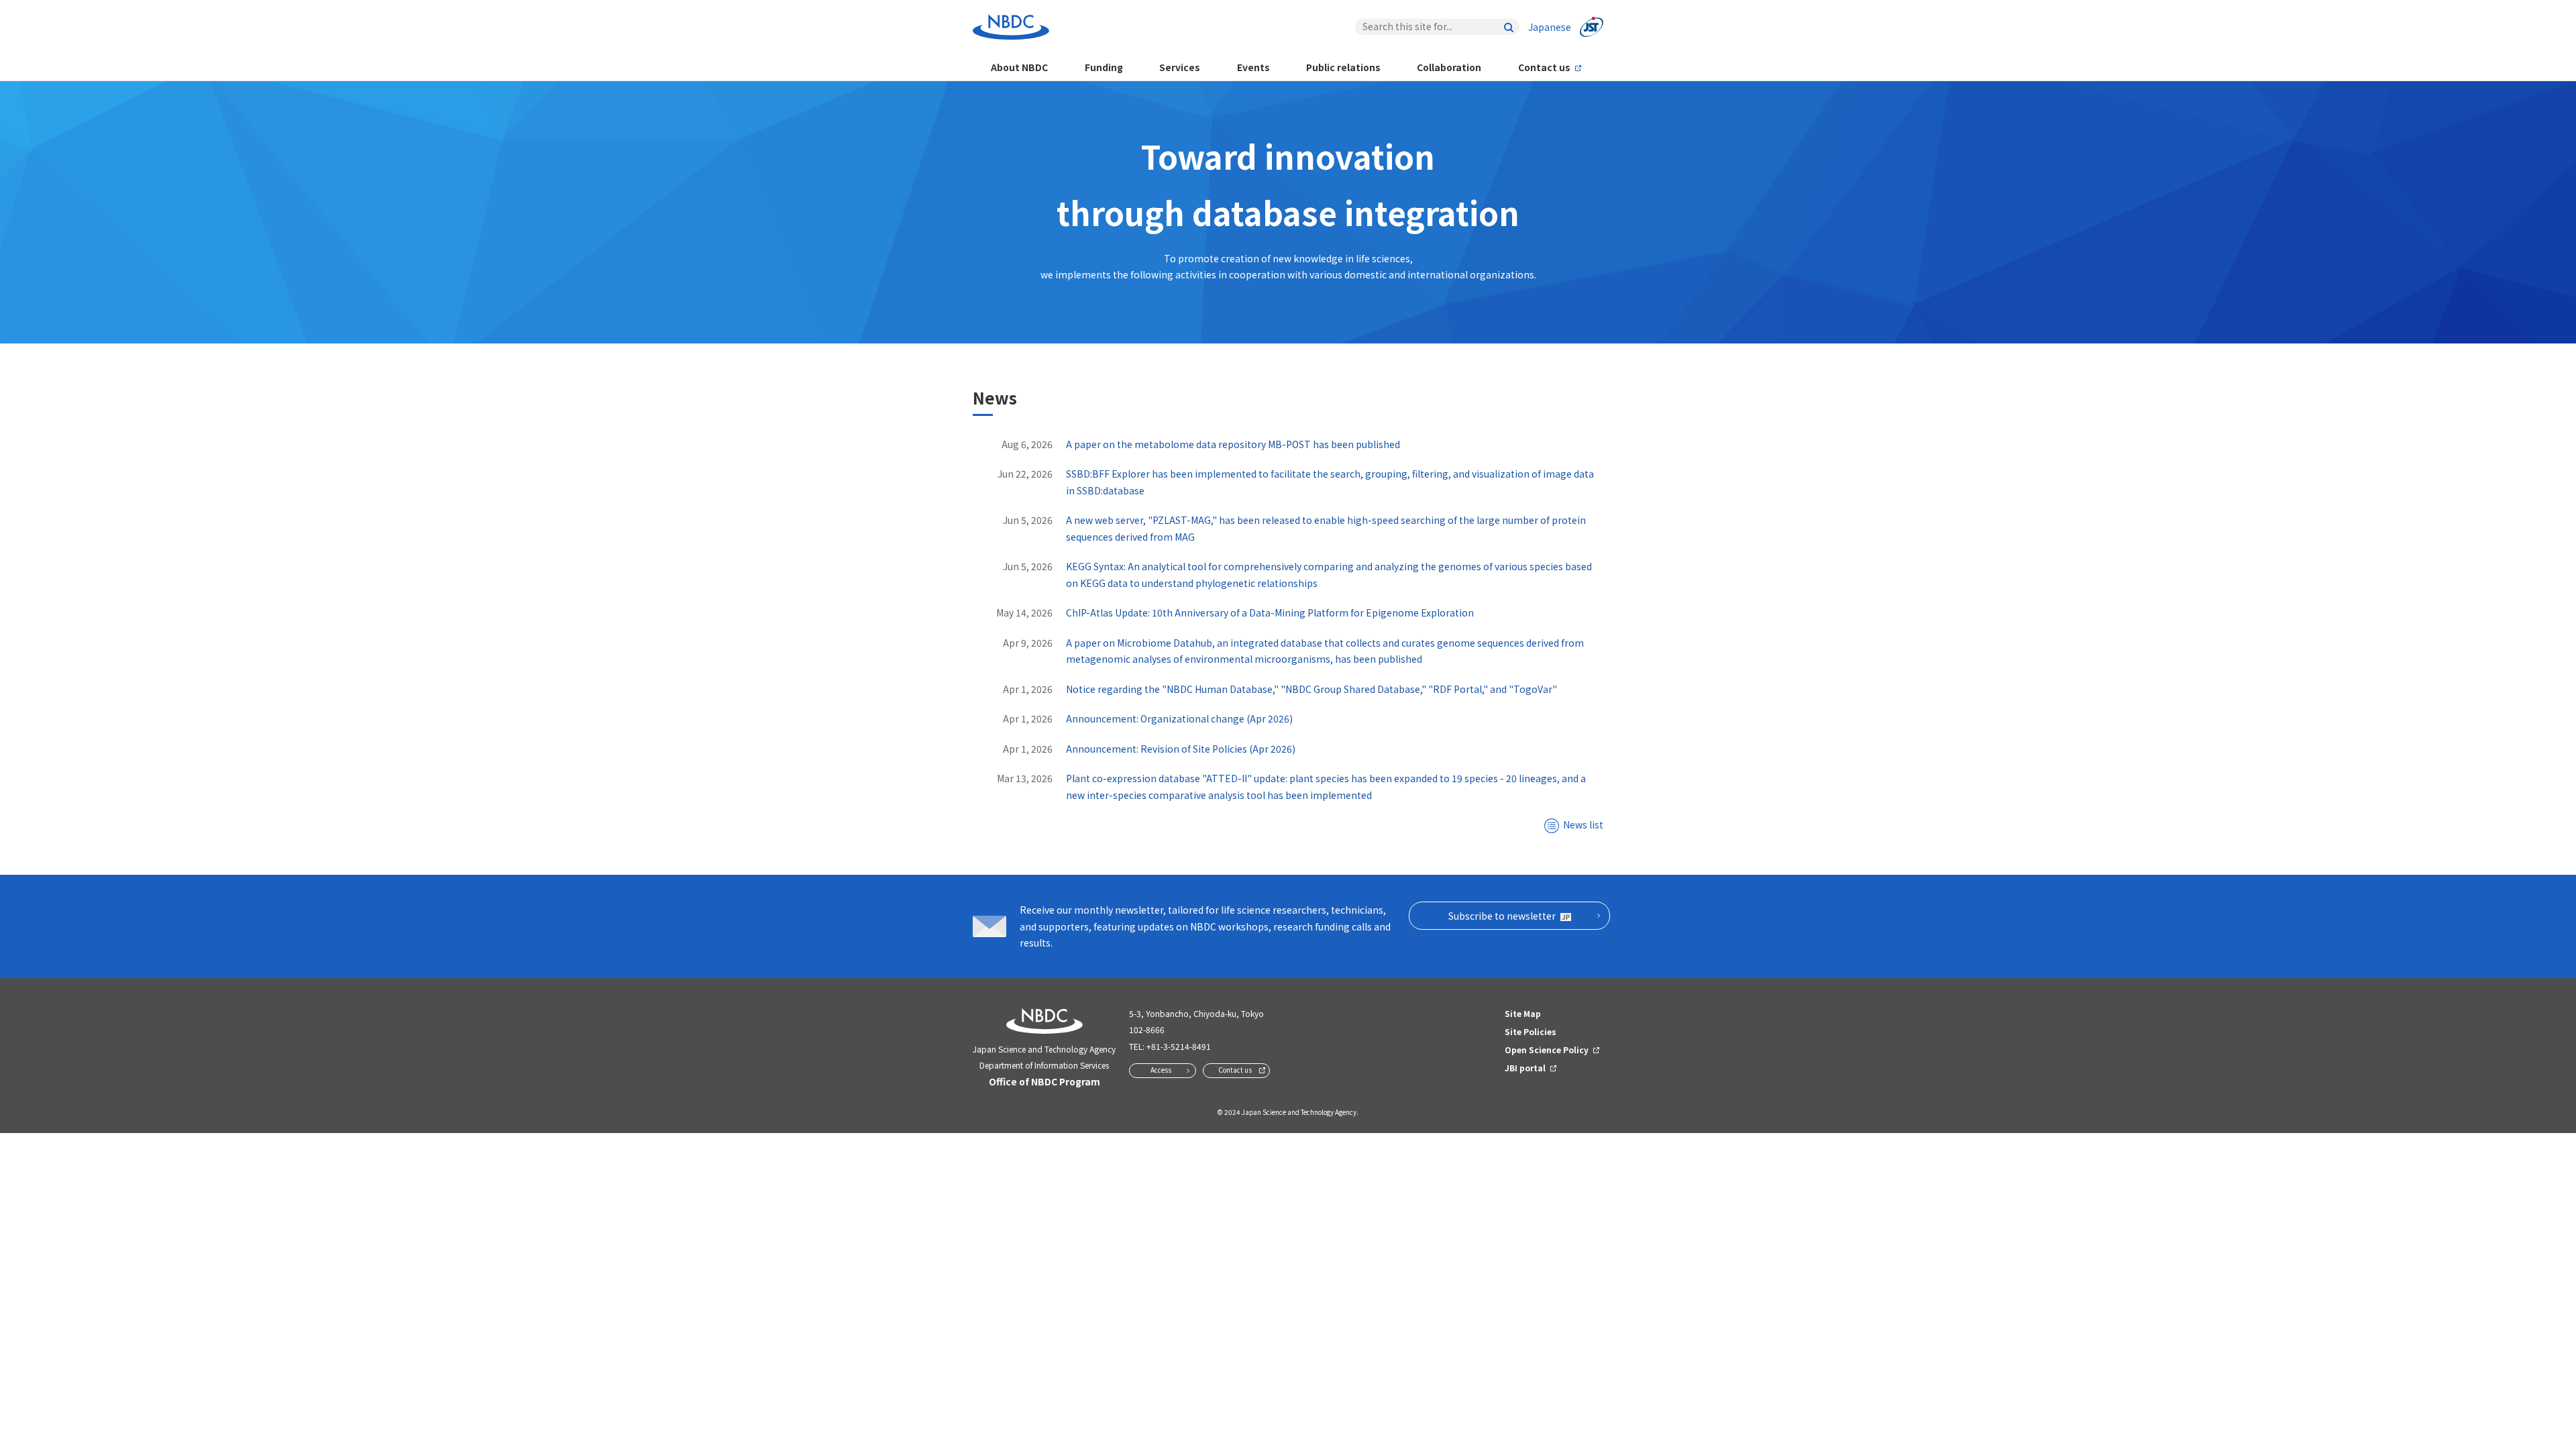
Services (1180, 67)
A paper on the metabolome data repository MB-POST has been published (1233, 444)
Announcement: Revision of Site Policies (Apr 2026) (1181, 749)
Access (1161, 1070)
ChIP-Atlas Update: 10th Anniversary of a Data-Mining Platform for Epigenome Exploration (1270, 612)
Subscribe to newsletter (1502, 916)
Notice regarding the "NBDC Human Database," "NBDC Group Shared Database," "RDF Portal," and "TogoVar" (1311, 689)
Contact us (1544, 67)
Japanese (1550, 27)
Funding (1104, 67)
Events (1253, 67)
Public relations (1343, 67)
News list (1583, 824)
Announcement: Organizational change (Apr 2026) (1179, 718)
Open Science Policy (1547, 1050)
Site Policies (1531, 1031)
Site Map (1523, 1013)
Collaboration (1449, 67)
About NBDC (1019, 67)
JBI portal (1525, 1068)
